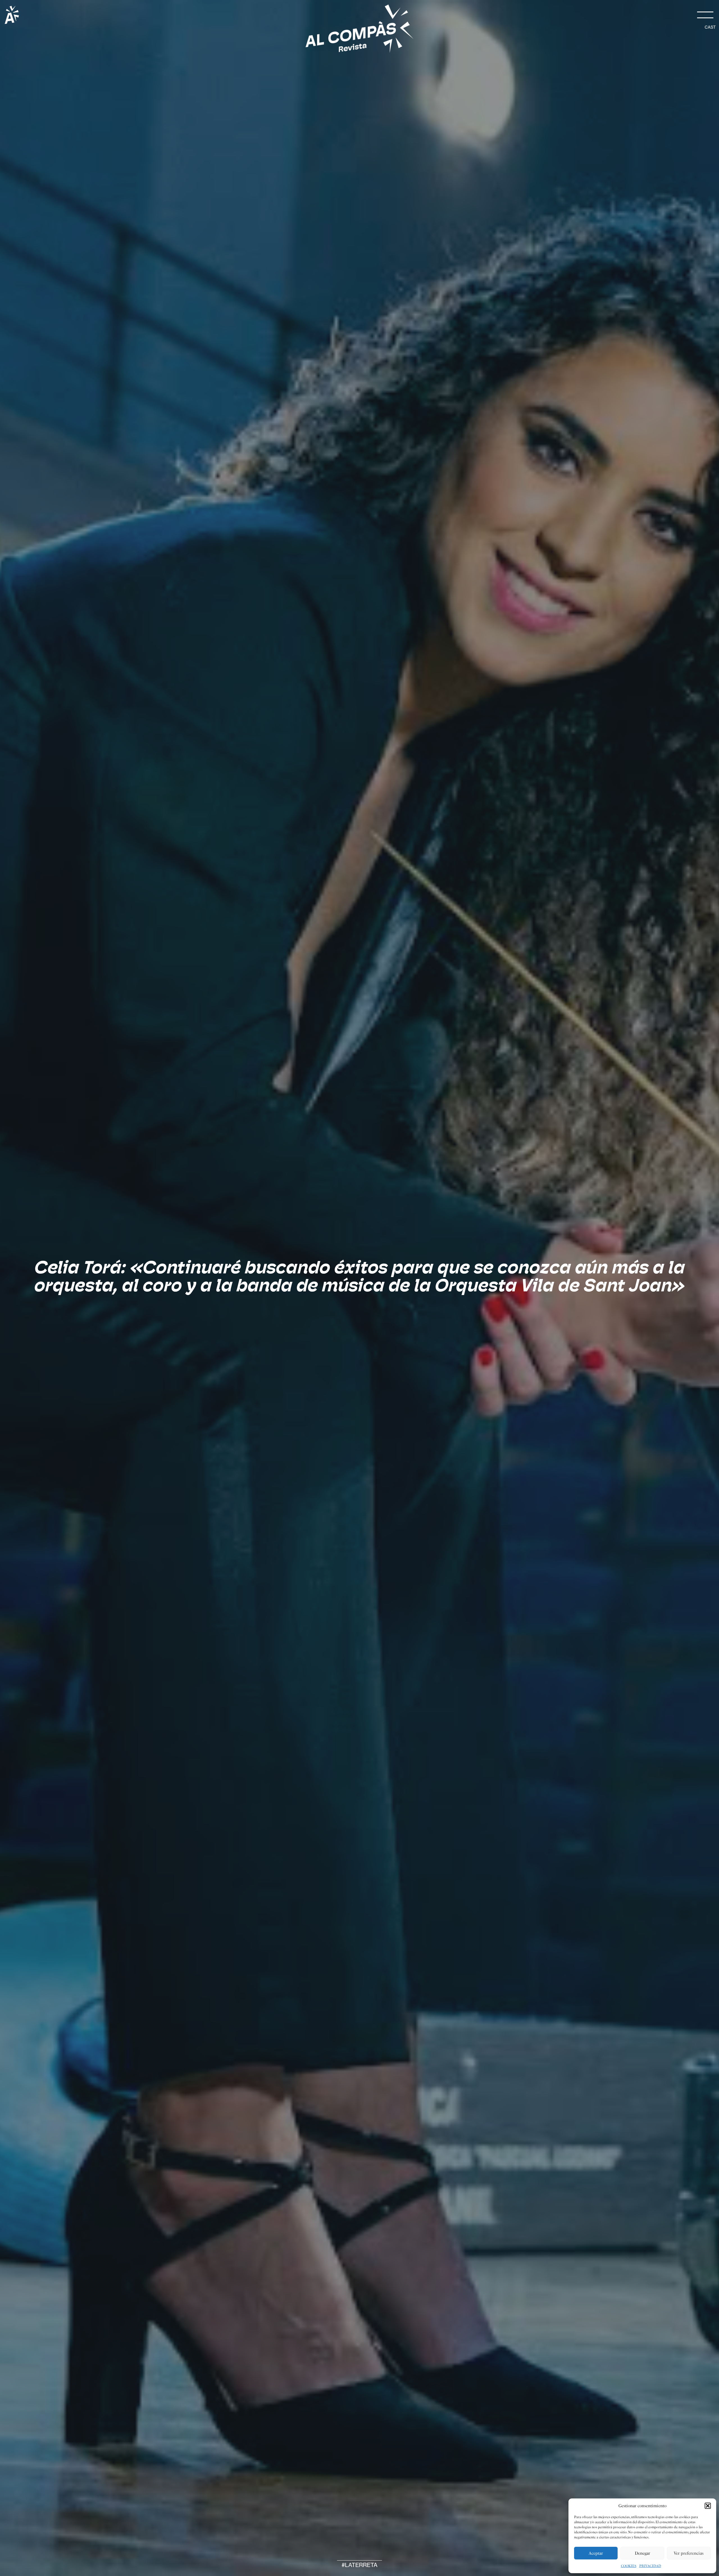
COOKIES (629, 2566)
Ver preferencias (689, 2553)
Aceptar (596, 2553)
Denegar (642, 2553)
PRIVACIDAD (650, 2566)
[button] (708, 2506)
